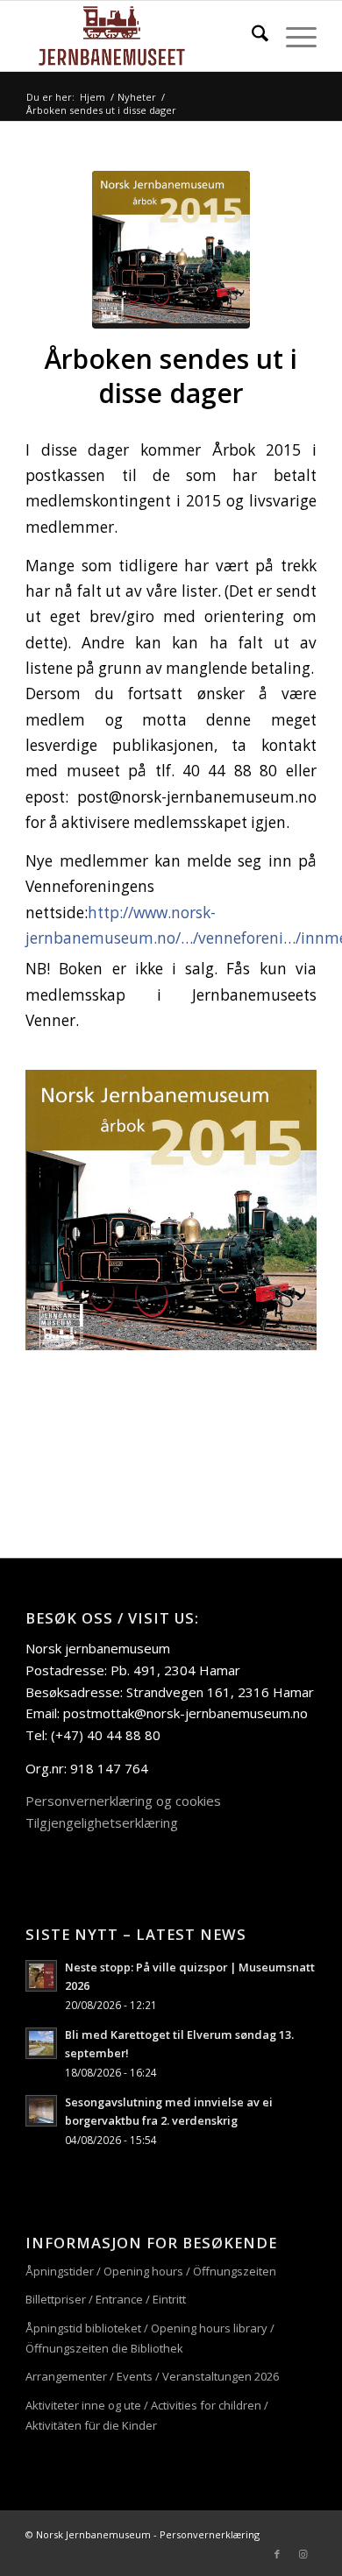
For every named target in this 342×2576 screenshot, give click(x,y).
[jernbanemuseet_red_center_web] (142, 36)
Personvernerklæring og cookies (123, 1801)
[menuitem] (251, 36)
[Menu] (292, 36)
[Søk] (251, 36)
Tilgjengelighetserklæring (102, 1822)
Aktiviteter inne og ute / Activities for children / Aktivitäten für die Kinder (147, 2415)
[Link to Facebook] (277, 2554)
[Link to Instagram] (303, 2554)
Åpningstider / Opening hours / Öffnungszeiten (151, 2271)
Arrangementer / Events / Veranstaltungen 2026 (152, 2376)
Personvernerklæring (210, 2534)
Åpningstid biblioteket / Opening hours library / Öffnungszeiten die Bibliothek (150, 2338)
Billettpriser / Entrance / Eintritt (106, 2299)
